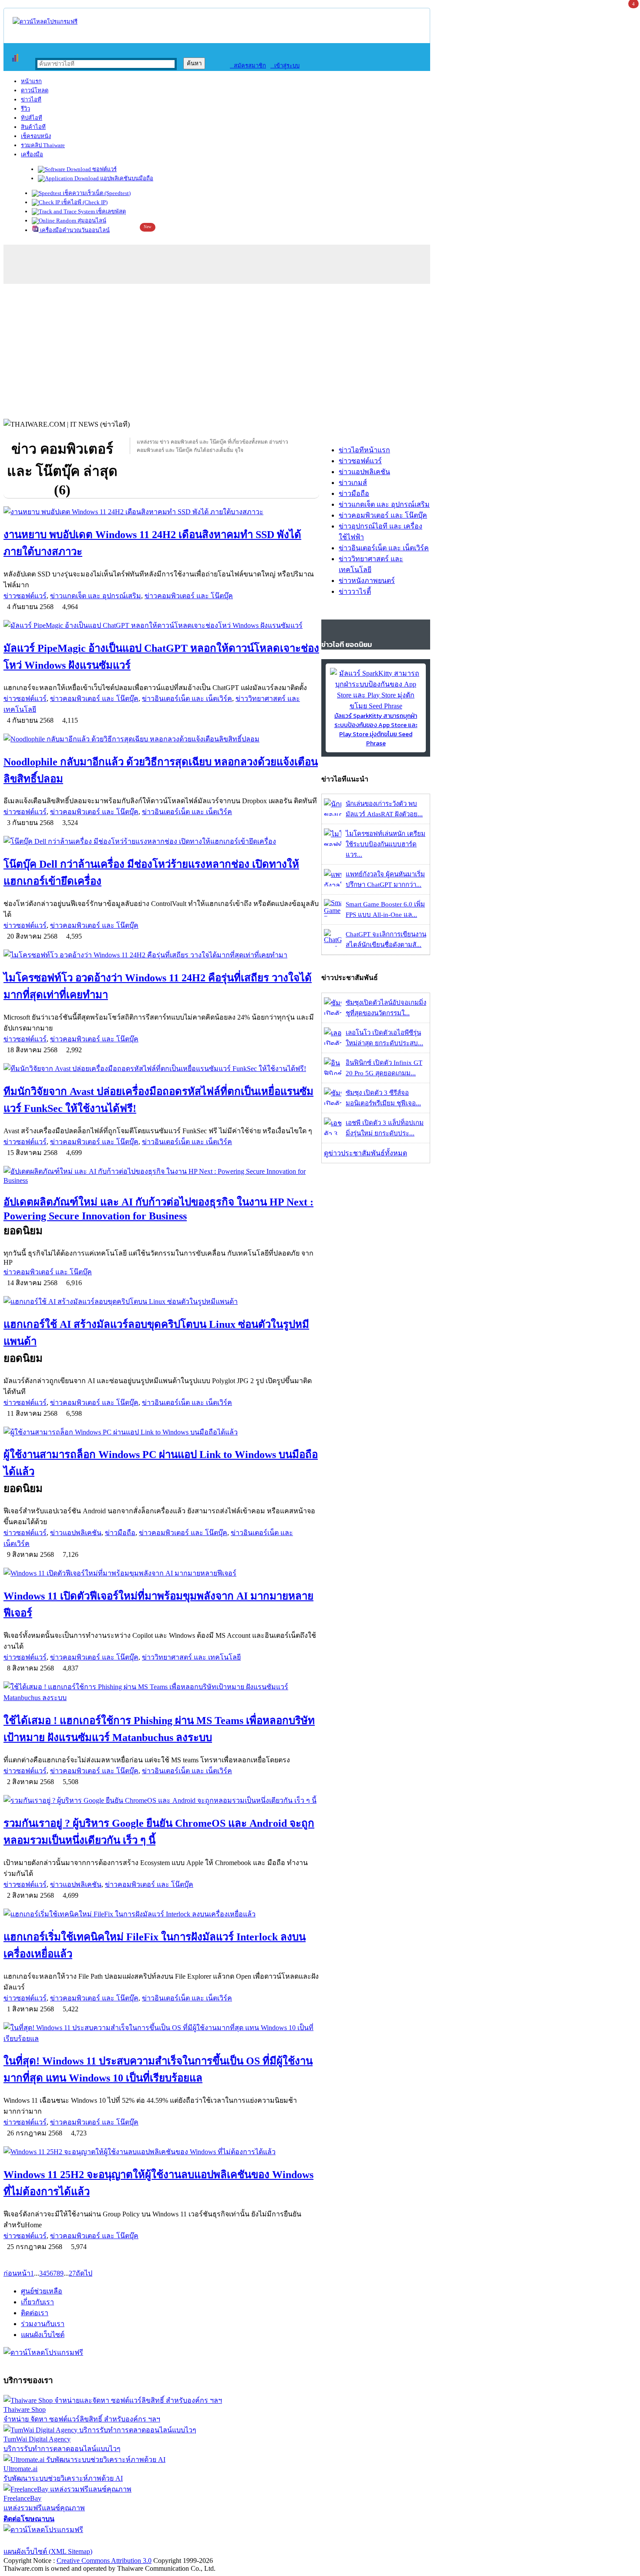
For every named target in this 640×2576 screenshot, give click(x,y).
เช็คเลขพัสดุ (110, 211)
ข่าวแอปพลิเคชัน (76, 1533)
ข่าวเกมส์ (353, 483)
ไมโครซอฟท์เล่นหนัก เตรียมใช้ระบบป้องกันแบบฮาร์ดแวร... (386, 844)
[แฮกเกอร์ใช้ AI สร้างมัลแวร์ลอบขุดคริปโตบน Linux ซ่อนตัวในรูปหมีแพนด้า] (161, 1301)
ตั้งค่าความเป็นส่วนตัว (37, 2541)
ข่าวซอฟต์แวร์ (25, 596)
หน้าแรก (31, 81)
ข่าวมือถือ (120, 1533)
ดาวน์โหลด (35, 90)
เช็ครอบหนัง (36, 136)
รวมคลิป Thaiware (43, 145)
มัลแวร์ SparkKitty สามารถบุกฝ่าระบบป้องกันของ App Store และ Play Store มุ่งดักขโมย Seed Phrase (376, 730)
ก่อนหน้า (17, 2273)
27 (72, 2273)
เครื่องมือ (32, 154)
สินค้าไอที (33, 127)
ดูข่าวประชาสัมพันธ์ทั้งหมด (365, 1153)
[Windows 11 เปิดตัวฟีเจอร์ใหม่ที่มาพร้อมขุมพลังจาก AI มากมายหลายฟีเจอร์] (161, 1573)
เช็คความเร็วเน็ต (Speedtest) (96, 193)
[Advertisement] (320, 349)
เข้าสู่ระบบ (285, 66)
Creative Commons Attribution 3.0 (104, 2561)
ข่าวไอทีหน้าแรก (364, 450)
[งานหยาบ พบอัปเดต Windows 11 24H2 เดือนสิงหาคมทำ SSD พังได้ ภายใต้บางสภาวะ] (161, 512)
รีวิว (25, 109)
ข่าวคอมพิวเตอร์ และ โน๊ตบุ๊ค (189, 596)
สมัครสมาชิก (248, 66)
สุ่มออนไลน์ (91, 221)
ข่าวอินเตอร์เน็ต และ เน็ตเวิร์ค (187, 699)
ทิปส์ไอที (32, 118)
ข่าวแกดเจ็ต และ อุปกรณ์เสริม (96, 596)
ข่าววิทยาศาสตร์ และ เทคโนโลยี (191, 1657)
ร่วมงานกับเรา (43, 2324)
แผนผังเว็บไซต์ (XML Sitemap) (48, 2551)
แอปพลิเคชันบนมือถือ (126, 178)
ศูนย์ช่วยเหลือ (42, 2291)
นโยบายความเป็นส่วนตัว (115, 2541)
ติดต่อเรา (35, 2313)
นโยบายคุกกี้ (180, 2541)
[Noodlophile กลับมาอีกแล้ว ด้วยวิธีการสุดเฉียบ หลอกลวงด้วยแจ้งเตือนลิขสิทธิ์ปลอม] (161, 739)
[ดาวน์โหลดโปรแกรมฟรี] (45, 22)
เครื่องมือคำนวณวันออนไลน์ (74, 230)
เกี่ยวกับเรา (37, 2302)
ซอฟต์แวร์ (104, 169)
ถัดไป (84, 2273)
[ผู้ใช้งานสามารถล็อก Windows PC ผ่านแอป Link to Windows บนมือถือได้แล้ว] (161, 1432)
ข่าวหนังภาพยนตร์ (367, 581)
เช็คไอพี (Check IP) (84, 202)
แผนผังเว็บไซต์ (43, 2335)
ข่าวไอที (31, 99)
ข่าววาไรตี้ (355, 591)
